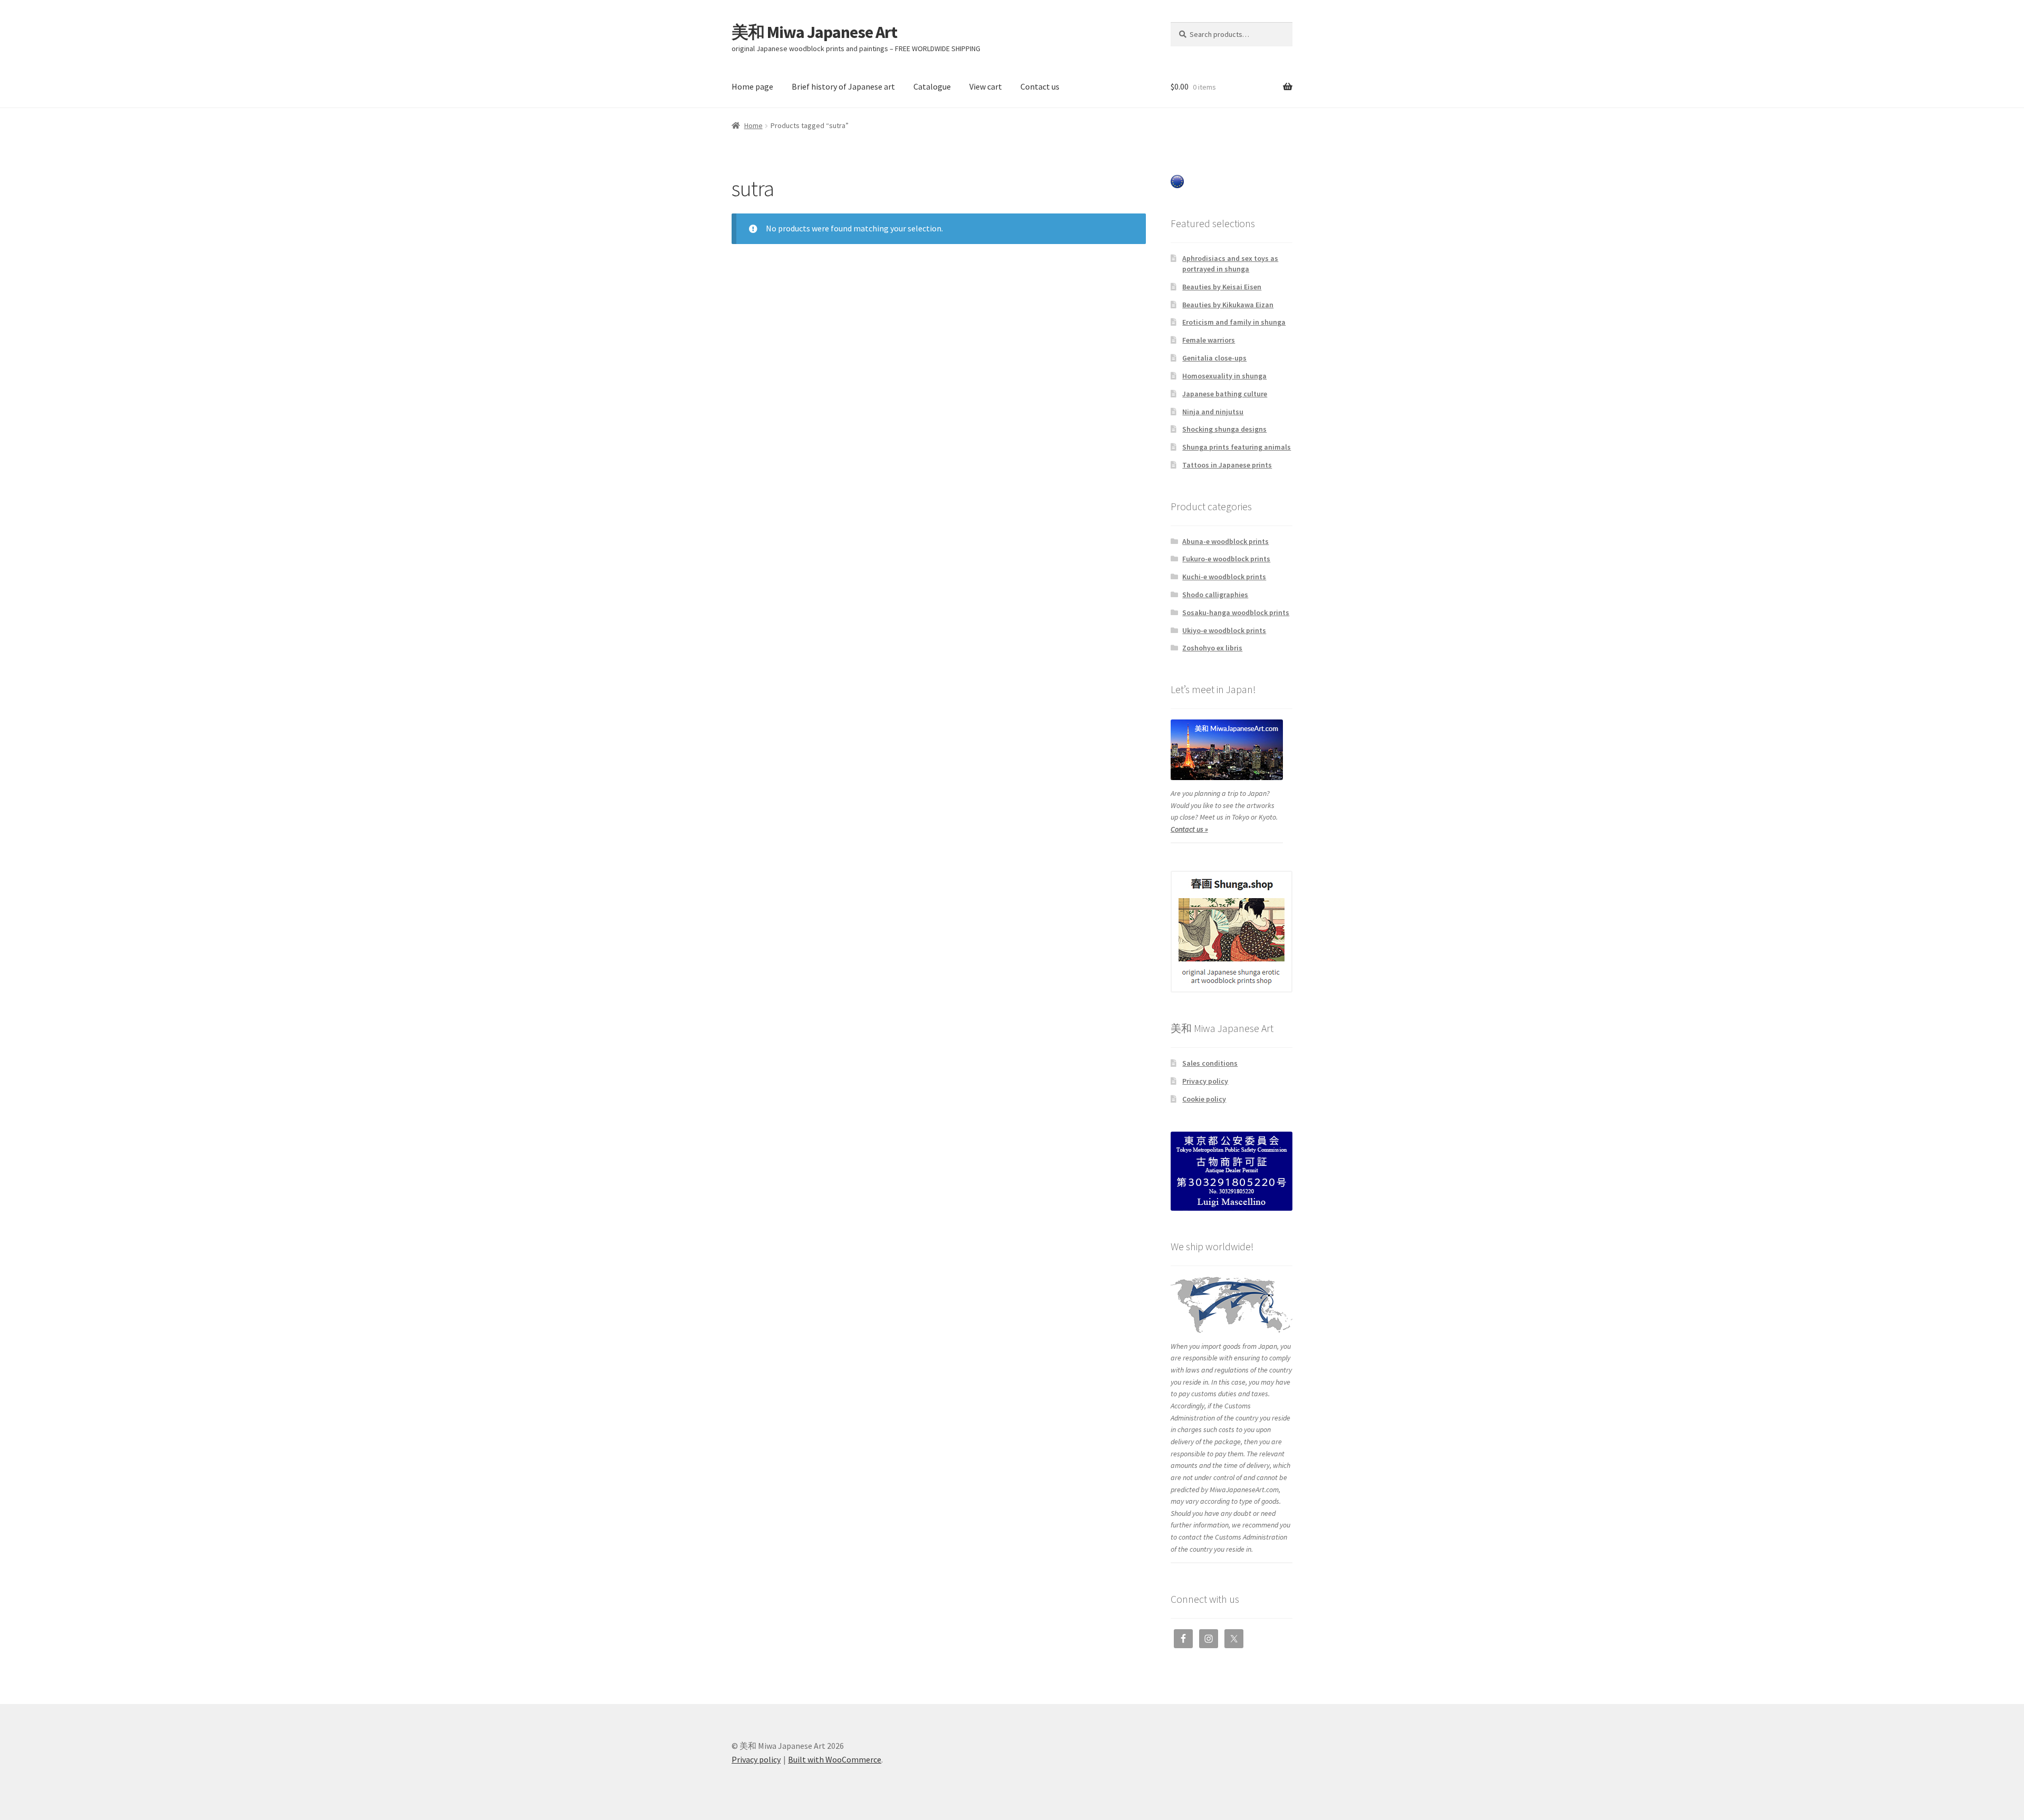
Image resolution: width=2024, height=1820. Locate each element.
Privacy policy (1205, 1081)
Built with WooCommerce (835, 1759)
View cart (986, 86)
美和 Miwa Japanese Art (814, 32)
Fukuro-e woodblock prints (1226, 559)
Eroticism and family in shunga (1234, 322)
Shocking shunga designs (1224, 429)
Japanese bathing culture (1225, 394)
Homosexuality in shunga (1224, 376)
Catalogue (932, 86)
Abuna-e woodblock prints (1225, 541)
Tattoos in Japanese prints (1227, 465)
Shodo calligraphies (1215, 595)
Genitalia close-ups (1214, 358)
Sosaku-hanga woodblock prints (1236, 612)
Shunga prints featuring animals (1237, 447)
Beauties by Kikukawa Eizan (1228, 305)
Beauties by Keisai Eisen (1222, 287)
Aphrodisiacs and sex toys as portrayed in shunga (1230, 264)
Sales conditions (1210, 1063)
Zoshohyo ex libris (1212, 648)
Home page (752, 86)
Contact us (1040, 86)
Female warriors (1209, 340)
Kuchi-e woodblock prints (1224, 577)
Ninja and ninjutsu (1213, 412)
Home (753, 125)
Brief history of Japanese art (843, 86)
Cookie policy (1204, 1099)
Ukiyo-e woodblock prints (1224, 630)
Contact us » (1189, 829)
